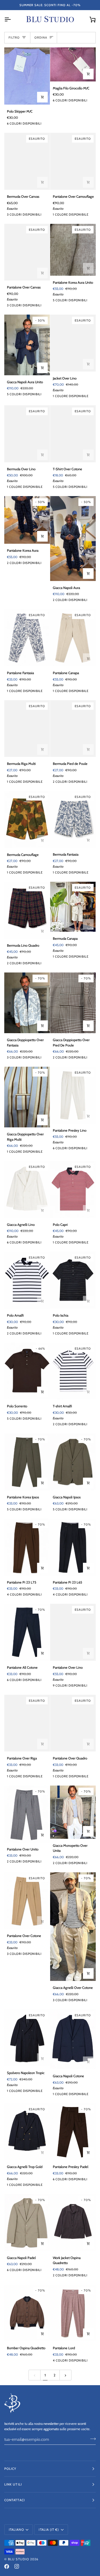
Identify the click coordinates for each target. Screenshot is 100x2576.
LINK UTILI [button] (13, 2484)
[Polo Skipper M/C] (27, 76)
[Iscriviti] (91, 2439)
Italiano (16, 2530)
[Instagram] (17, 2566)
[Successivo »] (65, 2375)
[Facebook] (7, 2566)
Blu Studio (19, 2559)
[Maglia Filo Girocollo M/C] (73, 64)
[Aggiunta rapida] (42, 97)
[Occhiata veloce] (42, 2334)
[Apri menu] (12, 19)
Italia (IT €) (49, 2530)
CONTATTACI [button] (15, 2500)
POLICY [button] (10, 2469)
